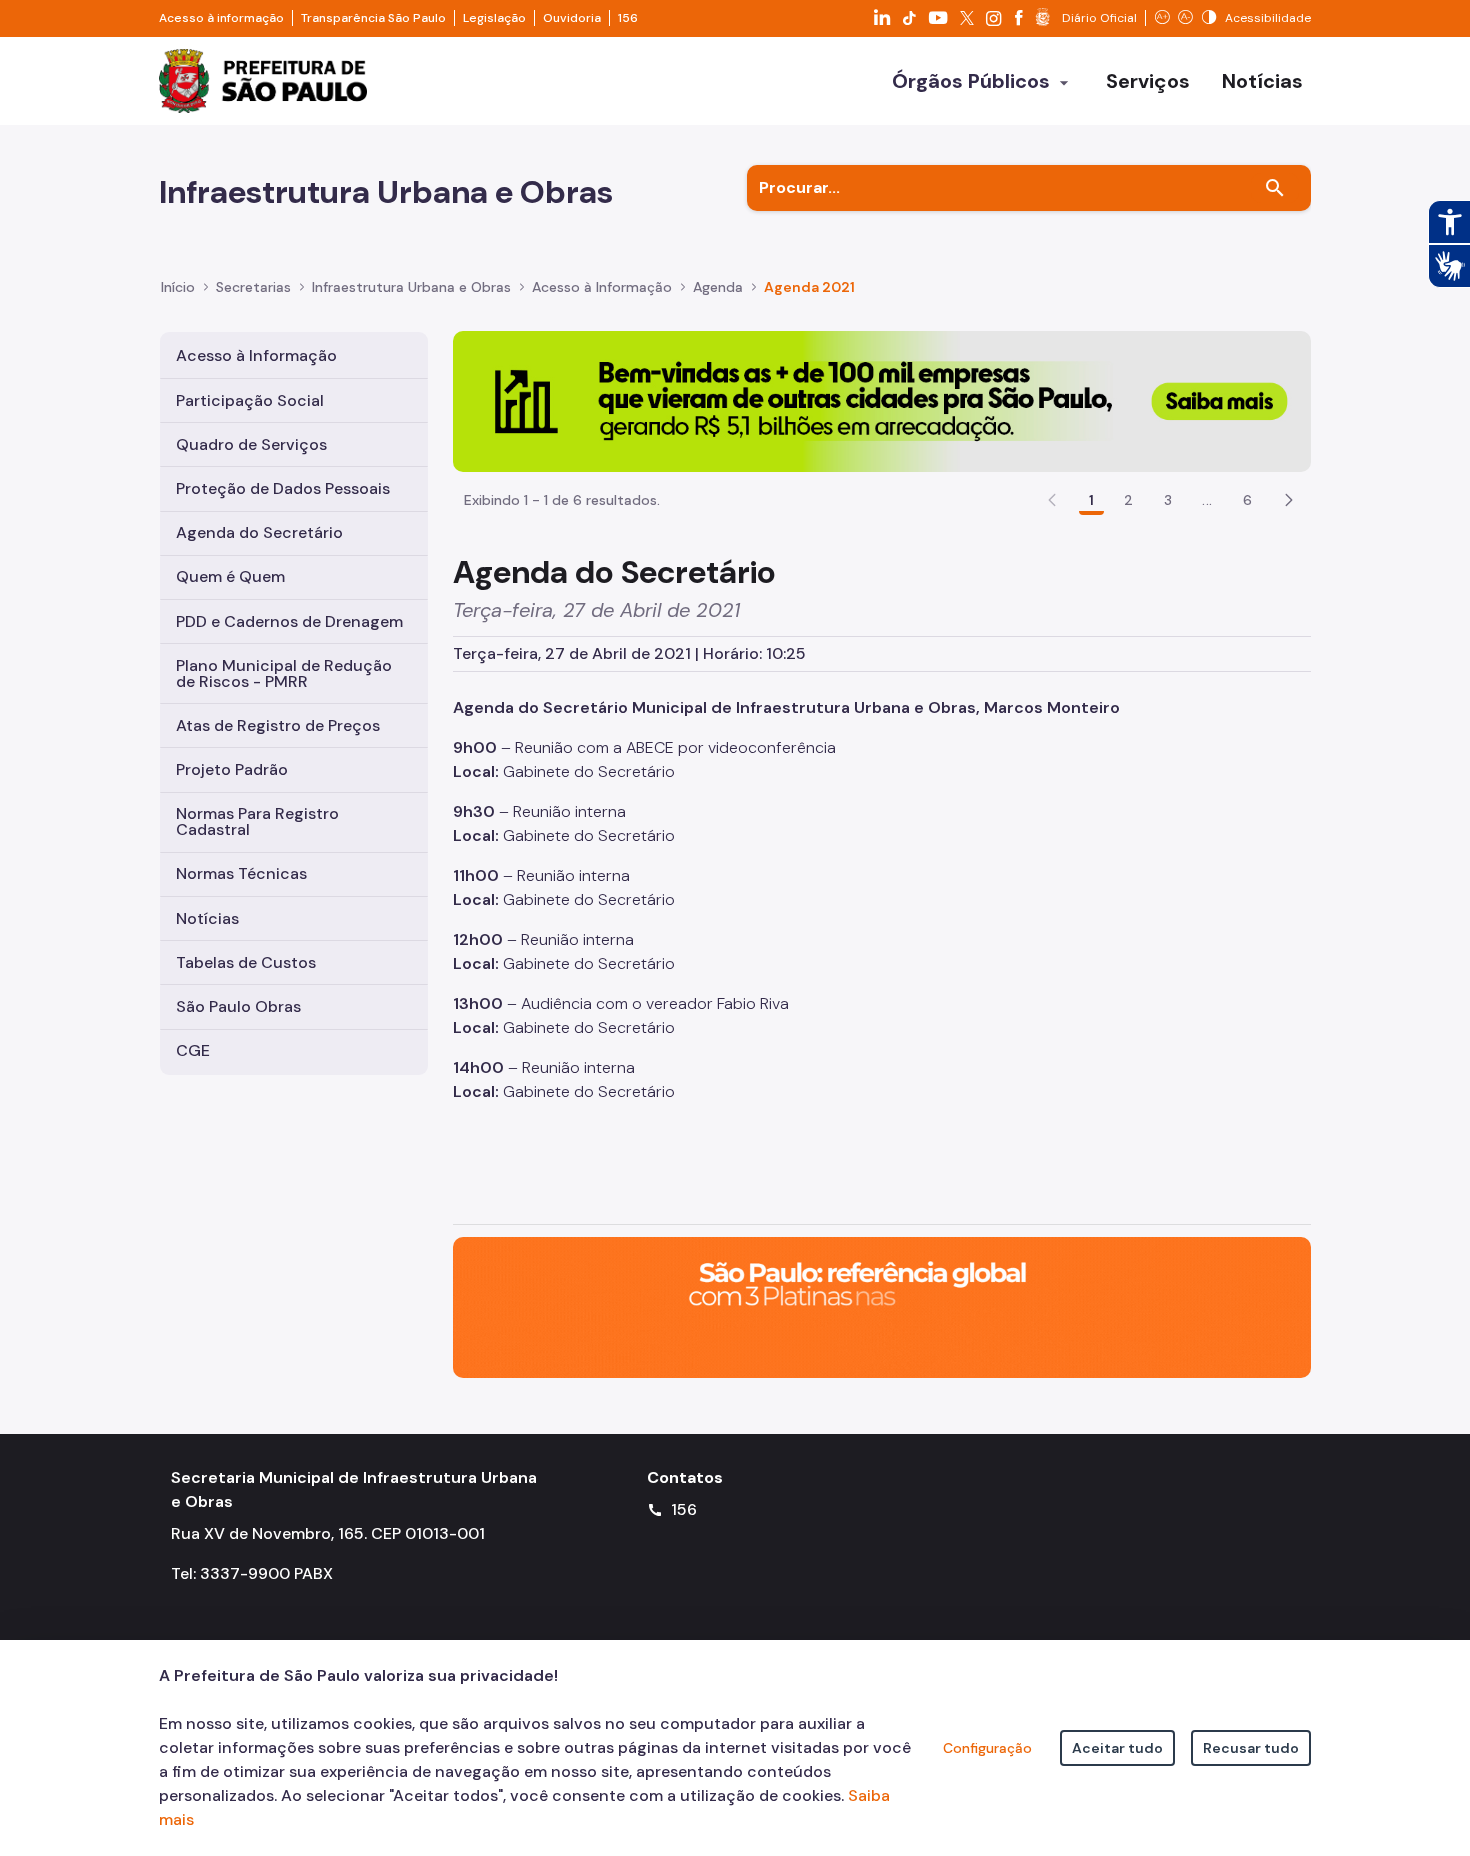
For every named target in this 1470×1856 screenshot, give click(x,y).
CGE (193, 1050)
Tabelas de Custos (246, 962)
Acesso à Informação (602, 287)
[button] (1289, 500)
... (1207, 500)
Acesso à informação (221, 18)
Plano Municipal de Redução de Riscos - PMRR (284, 673)
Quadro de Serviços (251, 444)
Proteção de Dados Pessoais (283, 488)
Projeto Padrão (232, 769)
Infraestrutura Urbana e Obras (411, 287)
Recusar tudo (1251, 1748)
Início (178, 287)
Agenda (718, 287)
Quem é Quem (230, 576)
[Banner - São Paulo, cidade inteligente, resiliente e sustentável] (882, 1305)
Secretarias (253, 287)
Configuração (987, 1748)
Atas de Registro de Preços (278, 725)
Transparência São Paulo (373, 18)
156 (628, 18)
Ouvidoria (572, 18)
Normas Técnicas (241, 873)
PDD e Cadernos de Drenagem (289, 621)
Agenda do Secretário (259, 532)
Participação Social (250, 400)
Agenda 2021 (809, 287)
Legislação (494, 18)
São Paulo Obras (238, 1006)
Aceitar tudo (1117, 1748)
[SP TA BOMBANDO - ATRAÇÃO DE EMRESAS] (882, 400)
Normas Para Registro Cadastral (257, 821)
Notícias (207, 918)
